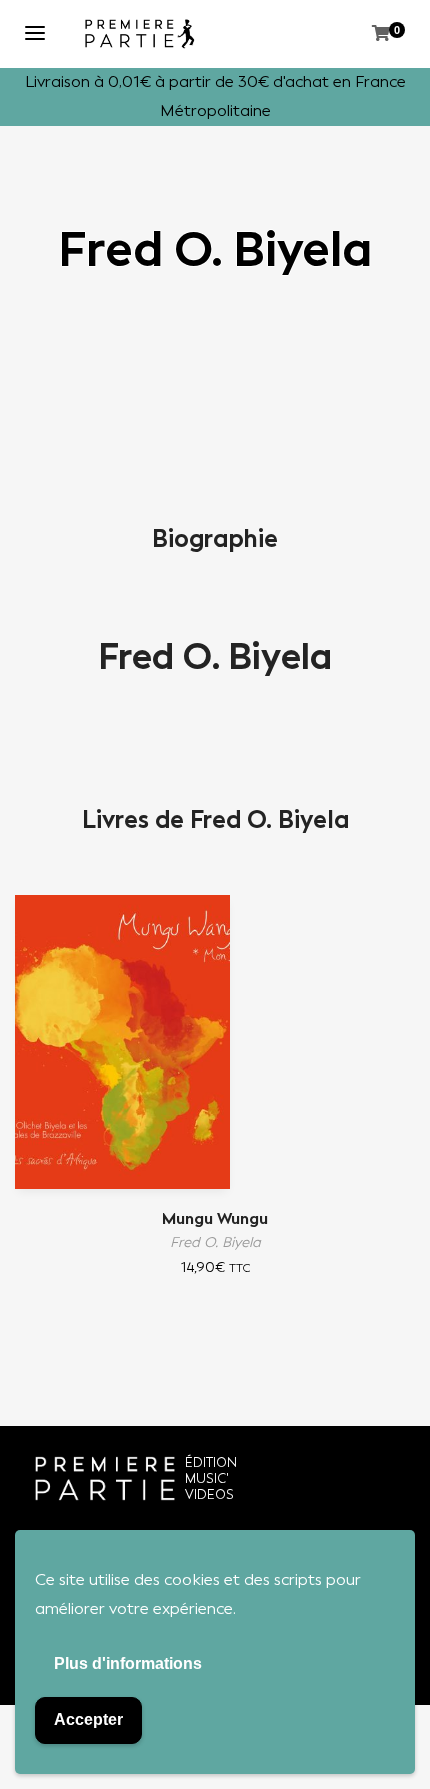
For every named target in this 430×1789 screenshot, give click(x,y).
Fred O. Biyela (215, 657)
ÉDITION (211, 1462)
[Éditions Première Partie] (140, 34)
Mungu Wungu (215, 1218)
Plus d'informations (128, 1663)
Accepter (88, 1719)
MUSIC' (207, 1478)
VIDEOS (209, 1494)
